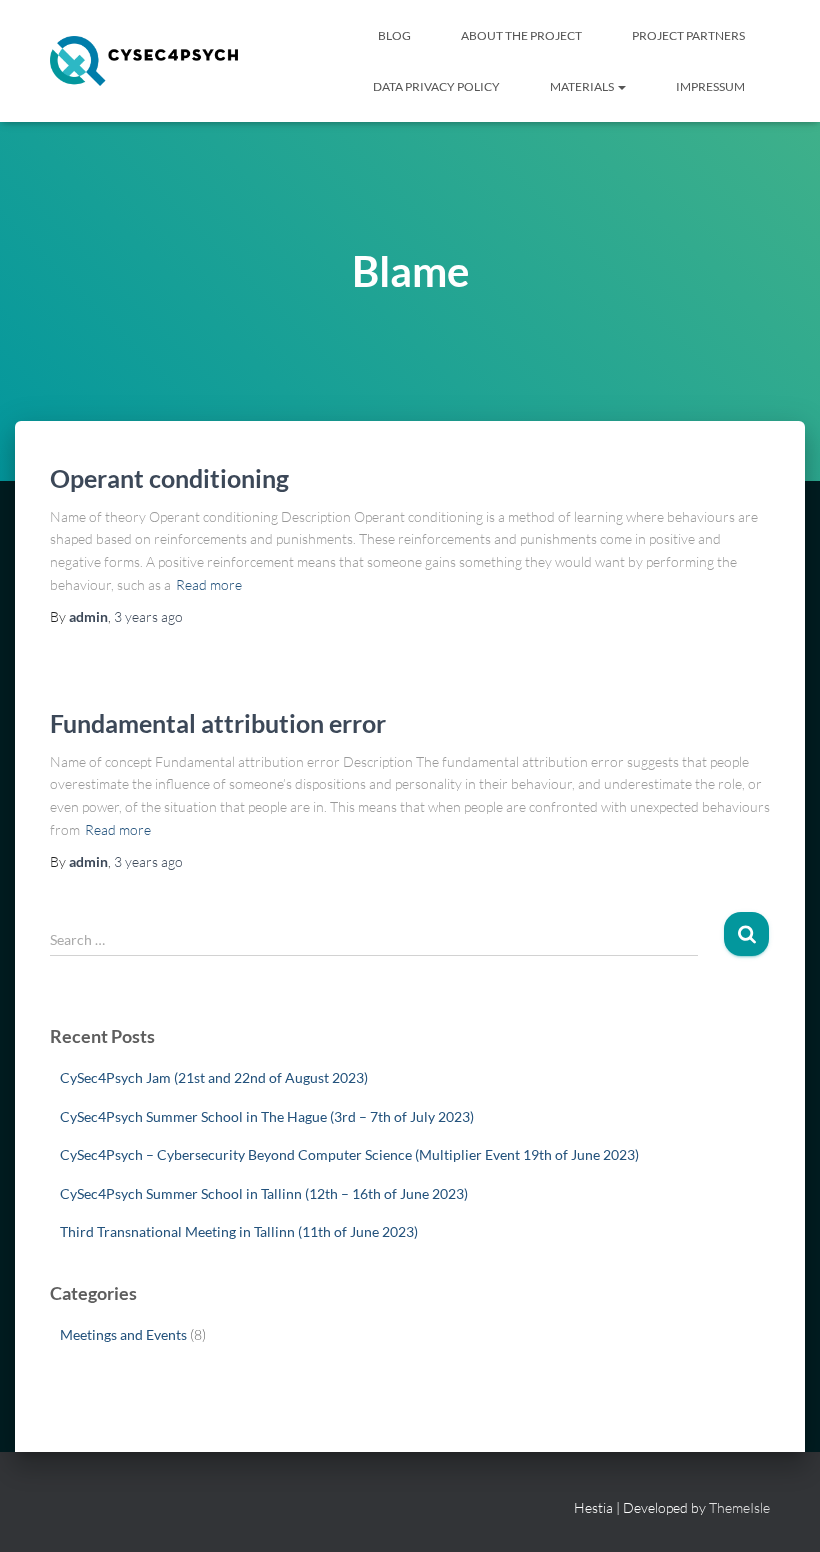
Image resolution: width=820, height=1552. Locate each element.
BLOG (394, 35)
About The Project (521, 35)
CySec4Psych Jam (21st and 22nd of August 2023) (214, 1077)
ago (148, 616)
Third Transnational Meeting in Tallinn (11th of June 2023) (239, 1231)
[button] (621, 86)
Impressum (710, 86)
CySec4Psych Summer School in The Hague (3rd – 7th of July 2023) (267, 1116)
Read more (209, 584)
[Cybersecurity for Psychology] (144, 61)
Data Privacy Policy (436, 86)
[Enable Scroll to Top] (780, 1512)
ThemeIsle (739, 1507)
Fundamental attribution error (218, 723)
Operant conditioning (169, 478)
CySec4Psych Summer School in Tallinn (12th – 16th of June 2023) (264, 1193)
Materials (583, 86)
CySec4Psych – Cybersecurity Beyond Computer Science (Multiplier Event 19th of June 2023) (349, 1154)
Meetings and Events (123, 1334)
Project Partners (688, 35)
